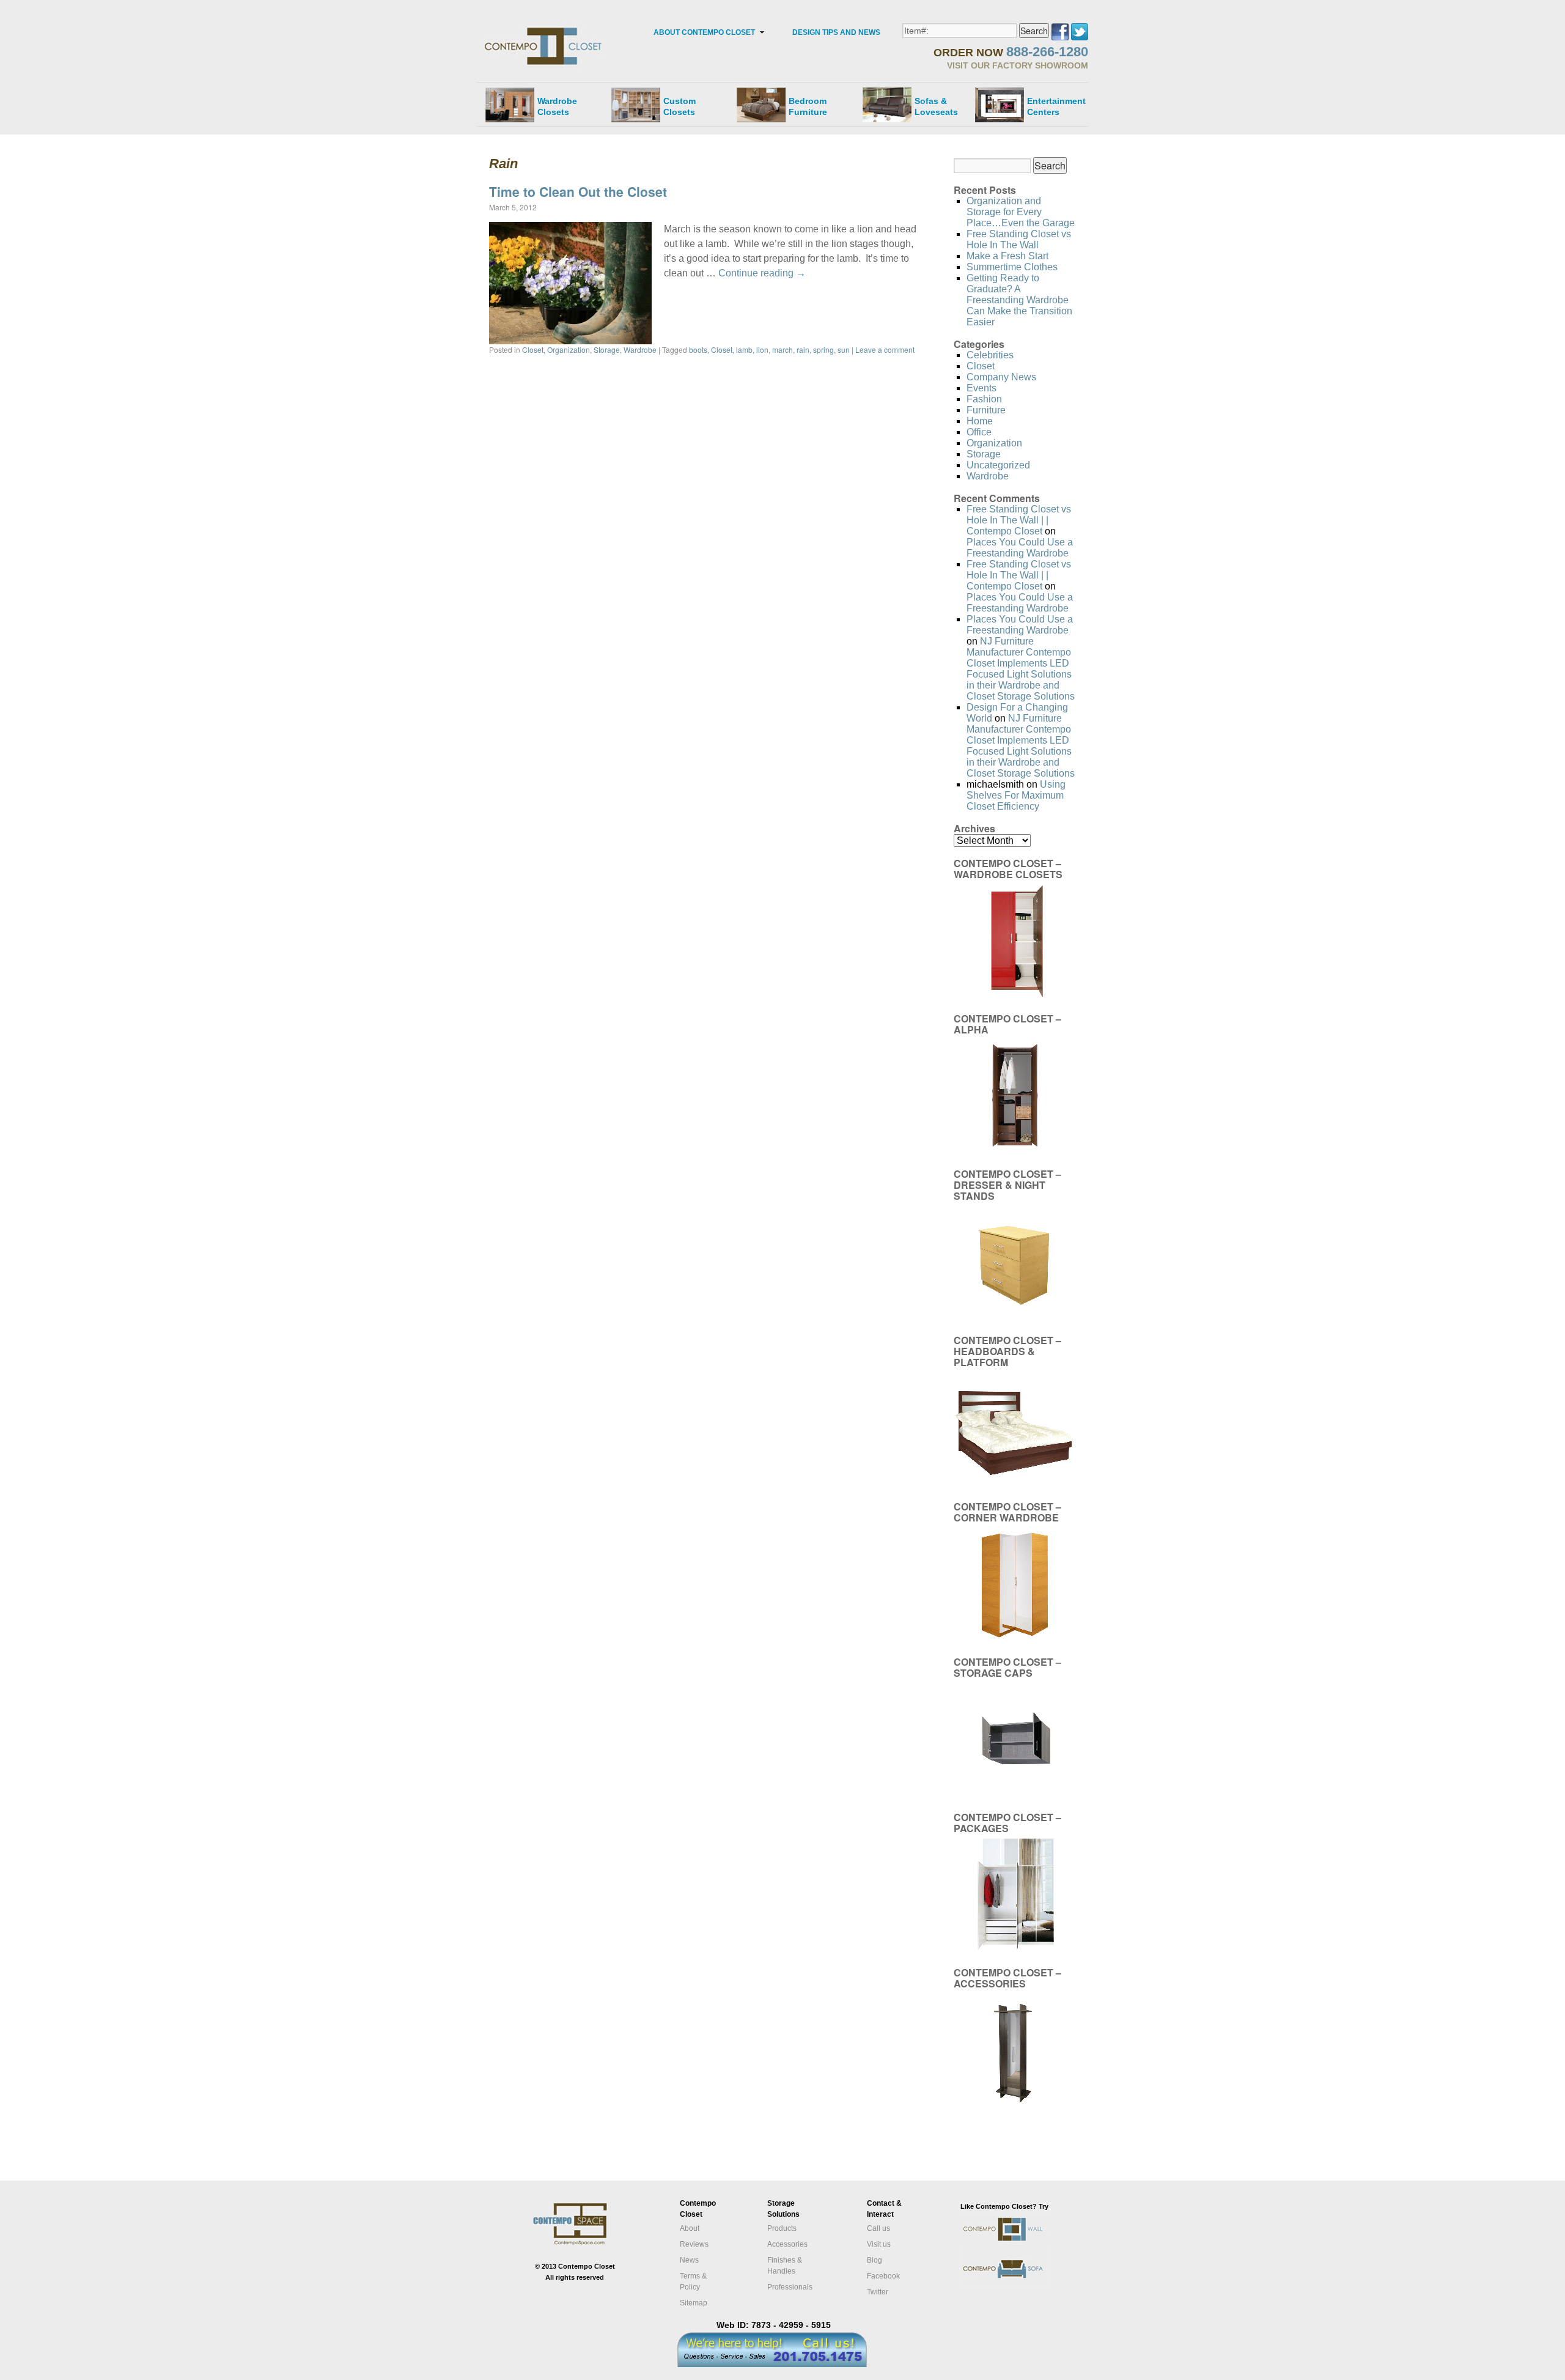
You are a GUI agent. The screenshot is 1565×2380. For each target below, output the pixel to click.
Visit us (879, 2244)
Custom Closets (679, 106)
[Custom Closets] (636, 105)
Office (979, 432)
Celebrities (990, 355)
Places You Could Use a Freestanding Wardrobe (1020, 548)
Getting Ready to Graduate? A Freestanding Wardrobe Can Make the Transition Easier (1019, 300)
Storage (607, 349)
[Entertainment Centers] (1000, 105)
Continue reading (762, 273)
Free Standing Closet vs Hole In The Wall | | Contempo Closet (1019, 520)
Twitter (878, 2292)
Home (980, 421)
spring (823, 349)
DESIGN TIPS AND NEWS (836, 32)
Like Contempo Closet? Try (1004, 2206)
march (782, 349)
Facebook (883, 2276)
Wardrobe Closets (557, 106)
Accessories (787, 2244)
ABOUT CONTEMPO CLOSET (704, 32)
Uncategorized (998, 465)
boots (698, 349)
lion (762, 349)
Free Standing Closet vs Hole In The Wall (1019, 239)
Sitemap (694, 2303)
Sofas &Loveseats (936, 106)
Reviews (694, 2244)
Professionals (790, 2287)
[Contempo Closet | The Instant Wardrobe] (544, 28)
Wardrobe (640, 349)
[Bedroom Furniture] (761, 105)
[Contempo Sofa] (1016, 2287)
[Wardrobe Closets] (510, 105)
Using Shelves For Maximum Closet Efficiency (1016, 795)
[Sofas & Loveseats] (887, 105)
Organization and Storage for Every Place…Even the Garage (1021, 212)
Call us (878, 2228)
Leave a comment (885, 349)
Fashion (984, 399)
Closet (533, 349)
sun (844, 349)
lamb (744, 349)
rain (803, 349)
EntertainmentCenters (1056, 106)
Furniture (986, 410)
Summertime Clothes (1012, 267)
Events (981, 388)
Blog (875, 2260)
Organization (569, 349)
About (690, 2228)
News (689, 2260)
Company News (1001, 377)
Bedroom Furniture (808, 106)
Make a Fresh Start (1007, 256)
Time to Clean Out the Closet (578, 191)
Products (782, 2228)
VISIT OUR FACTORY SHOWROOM (1018, 65)
